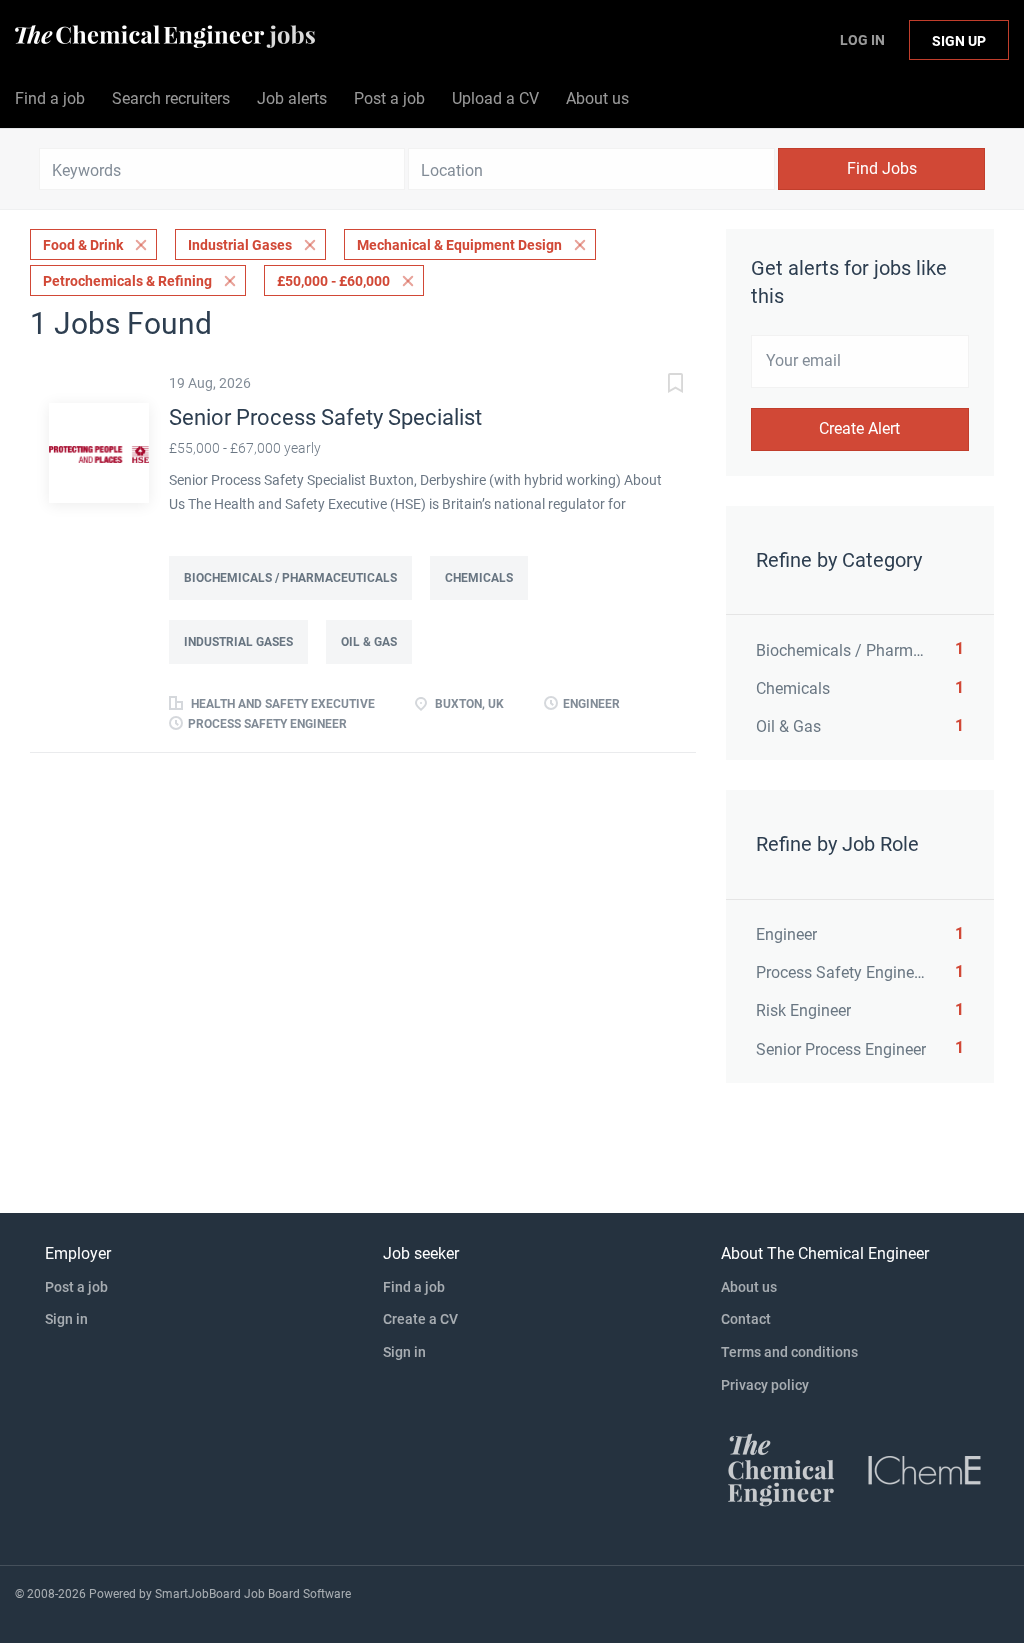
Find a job (414, 1287)
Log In (862, 40)
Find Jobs (882, 168)
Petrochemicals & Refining (127, 281)
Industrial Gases (240, 245)
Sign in (66, 1319)
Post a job (76, 1287)
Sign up (959, 41)
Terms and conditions (789, 1352)
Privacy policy (765, 1385)
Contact (746, 1319)
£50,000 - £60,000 (333, 281)
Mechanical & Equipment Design (459, 245)
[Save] (656, 385)
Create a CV (420, 1319)
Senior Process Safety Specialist (325, 417)
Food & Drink (83, 245)
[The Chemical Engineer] (781, 1469)
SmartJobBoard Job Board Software (253, 1594)
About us (749, 1287)
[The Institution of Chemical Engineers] (925, 1469)
